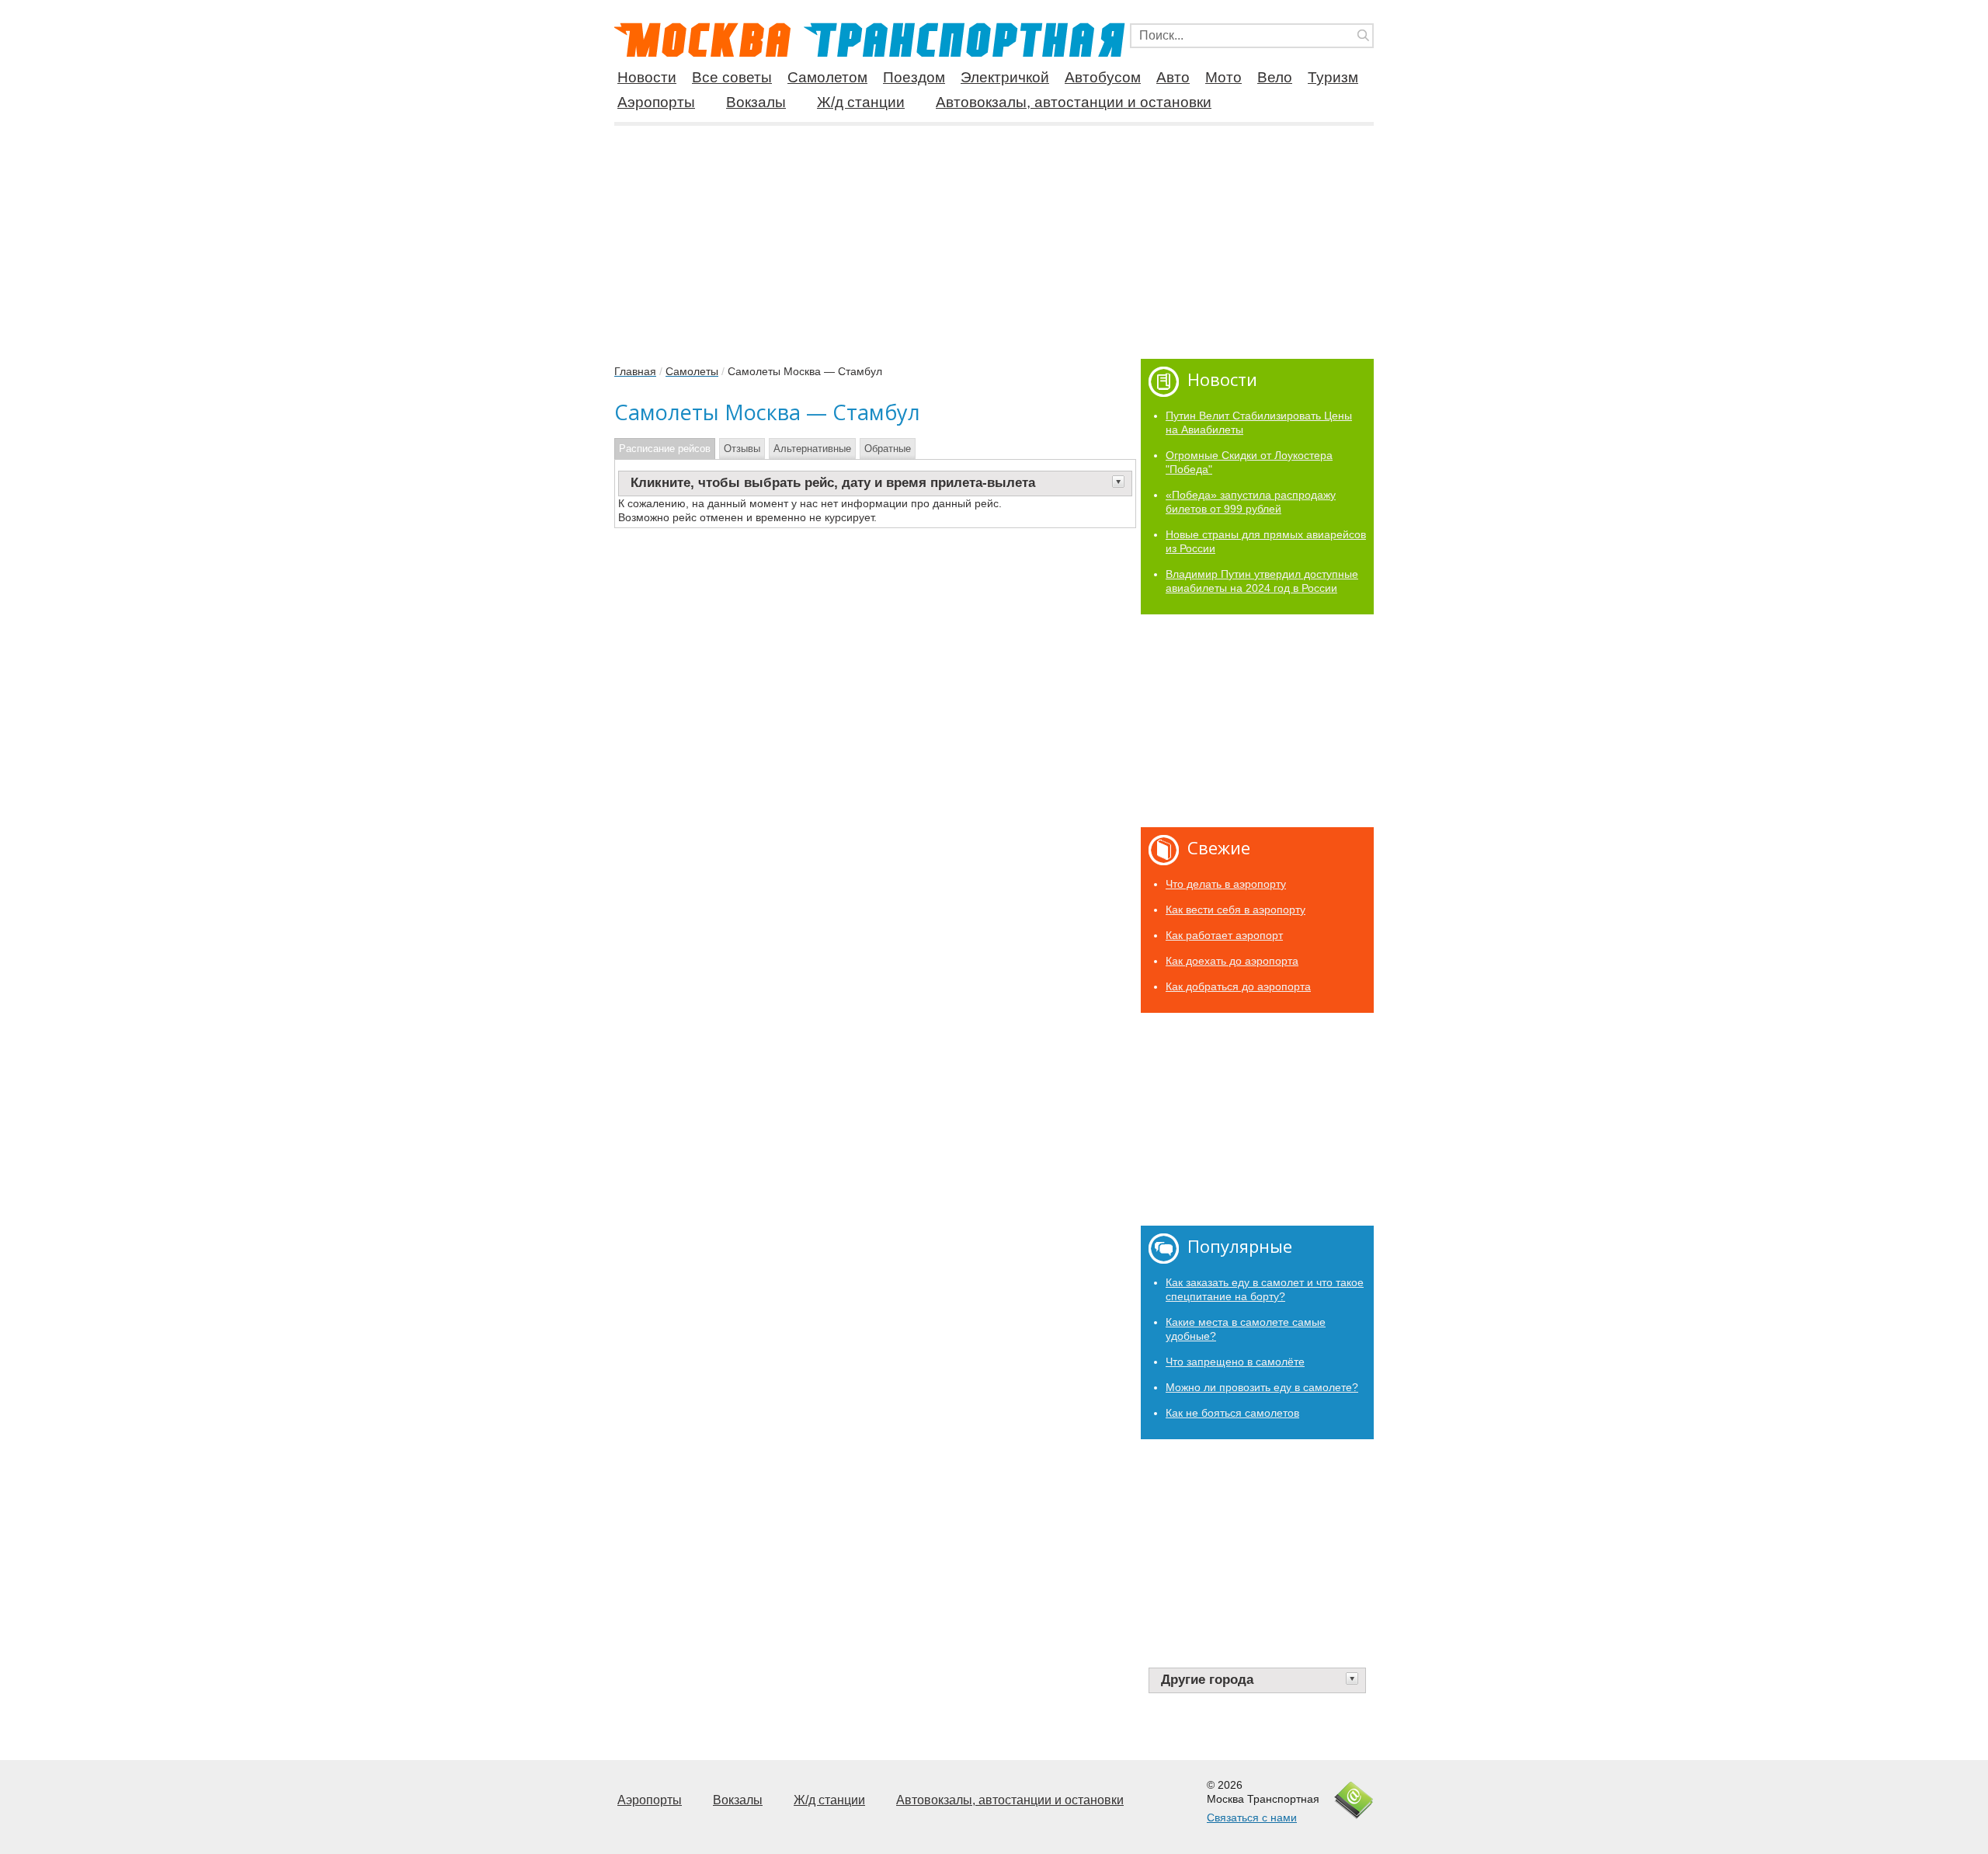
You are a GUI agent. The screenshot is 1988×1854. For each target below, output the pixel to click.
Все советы (732, 78)
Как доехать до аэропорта (1232, 961)
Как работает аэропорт (1224, 935)
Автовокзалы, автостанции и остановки (1074, 102)
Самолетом (827, 78)
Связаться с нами (1252, 1817)
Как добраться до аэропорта (1238, 986)
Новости (647, 78)
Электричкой (1005, 78)
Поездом (914, 78)
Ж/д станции (861, 102)
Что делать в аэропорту (1226, 884)
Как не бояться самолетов (1232, 1413)
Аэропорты (656, 102)
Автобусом (1103, 78)
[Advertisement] (994, 236)
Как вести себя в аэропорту (1236, 910)
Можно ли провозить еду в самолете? (1262, 1387)
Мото (1223, 78)
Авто (1173, 78)
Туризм (1333, 78)
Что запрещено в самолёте (1235, 1362)
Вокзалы (756, 102)
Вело (1275, 78)
